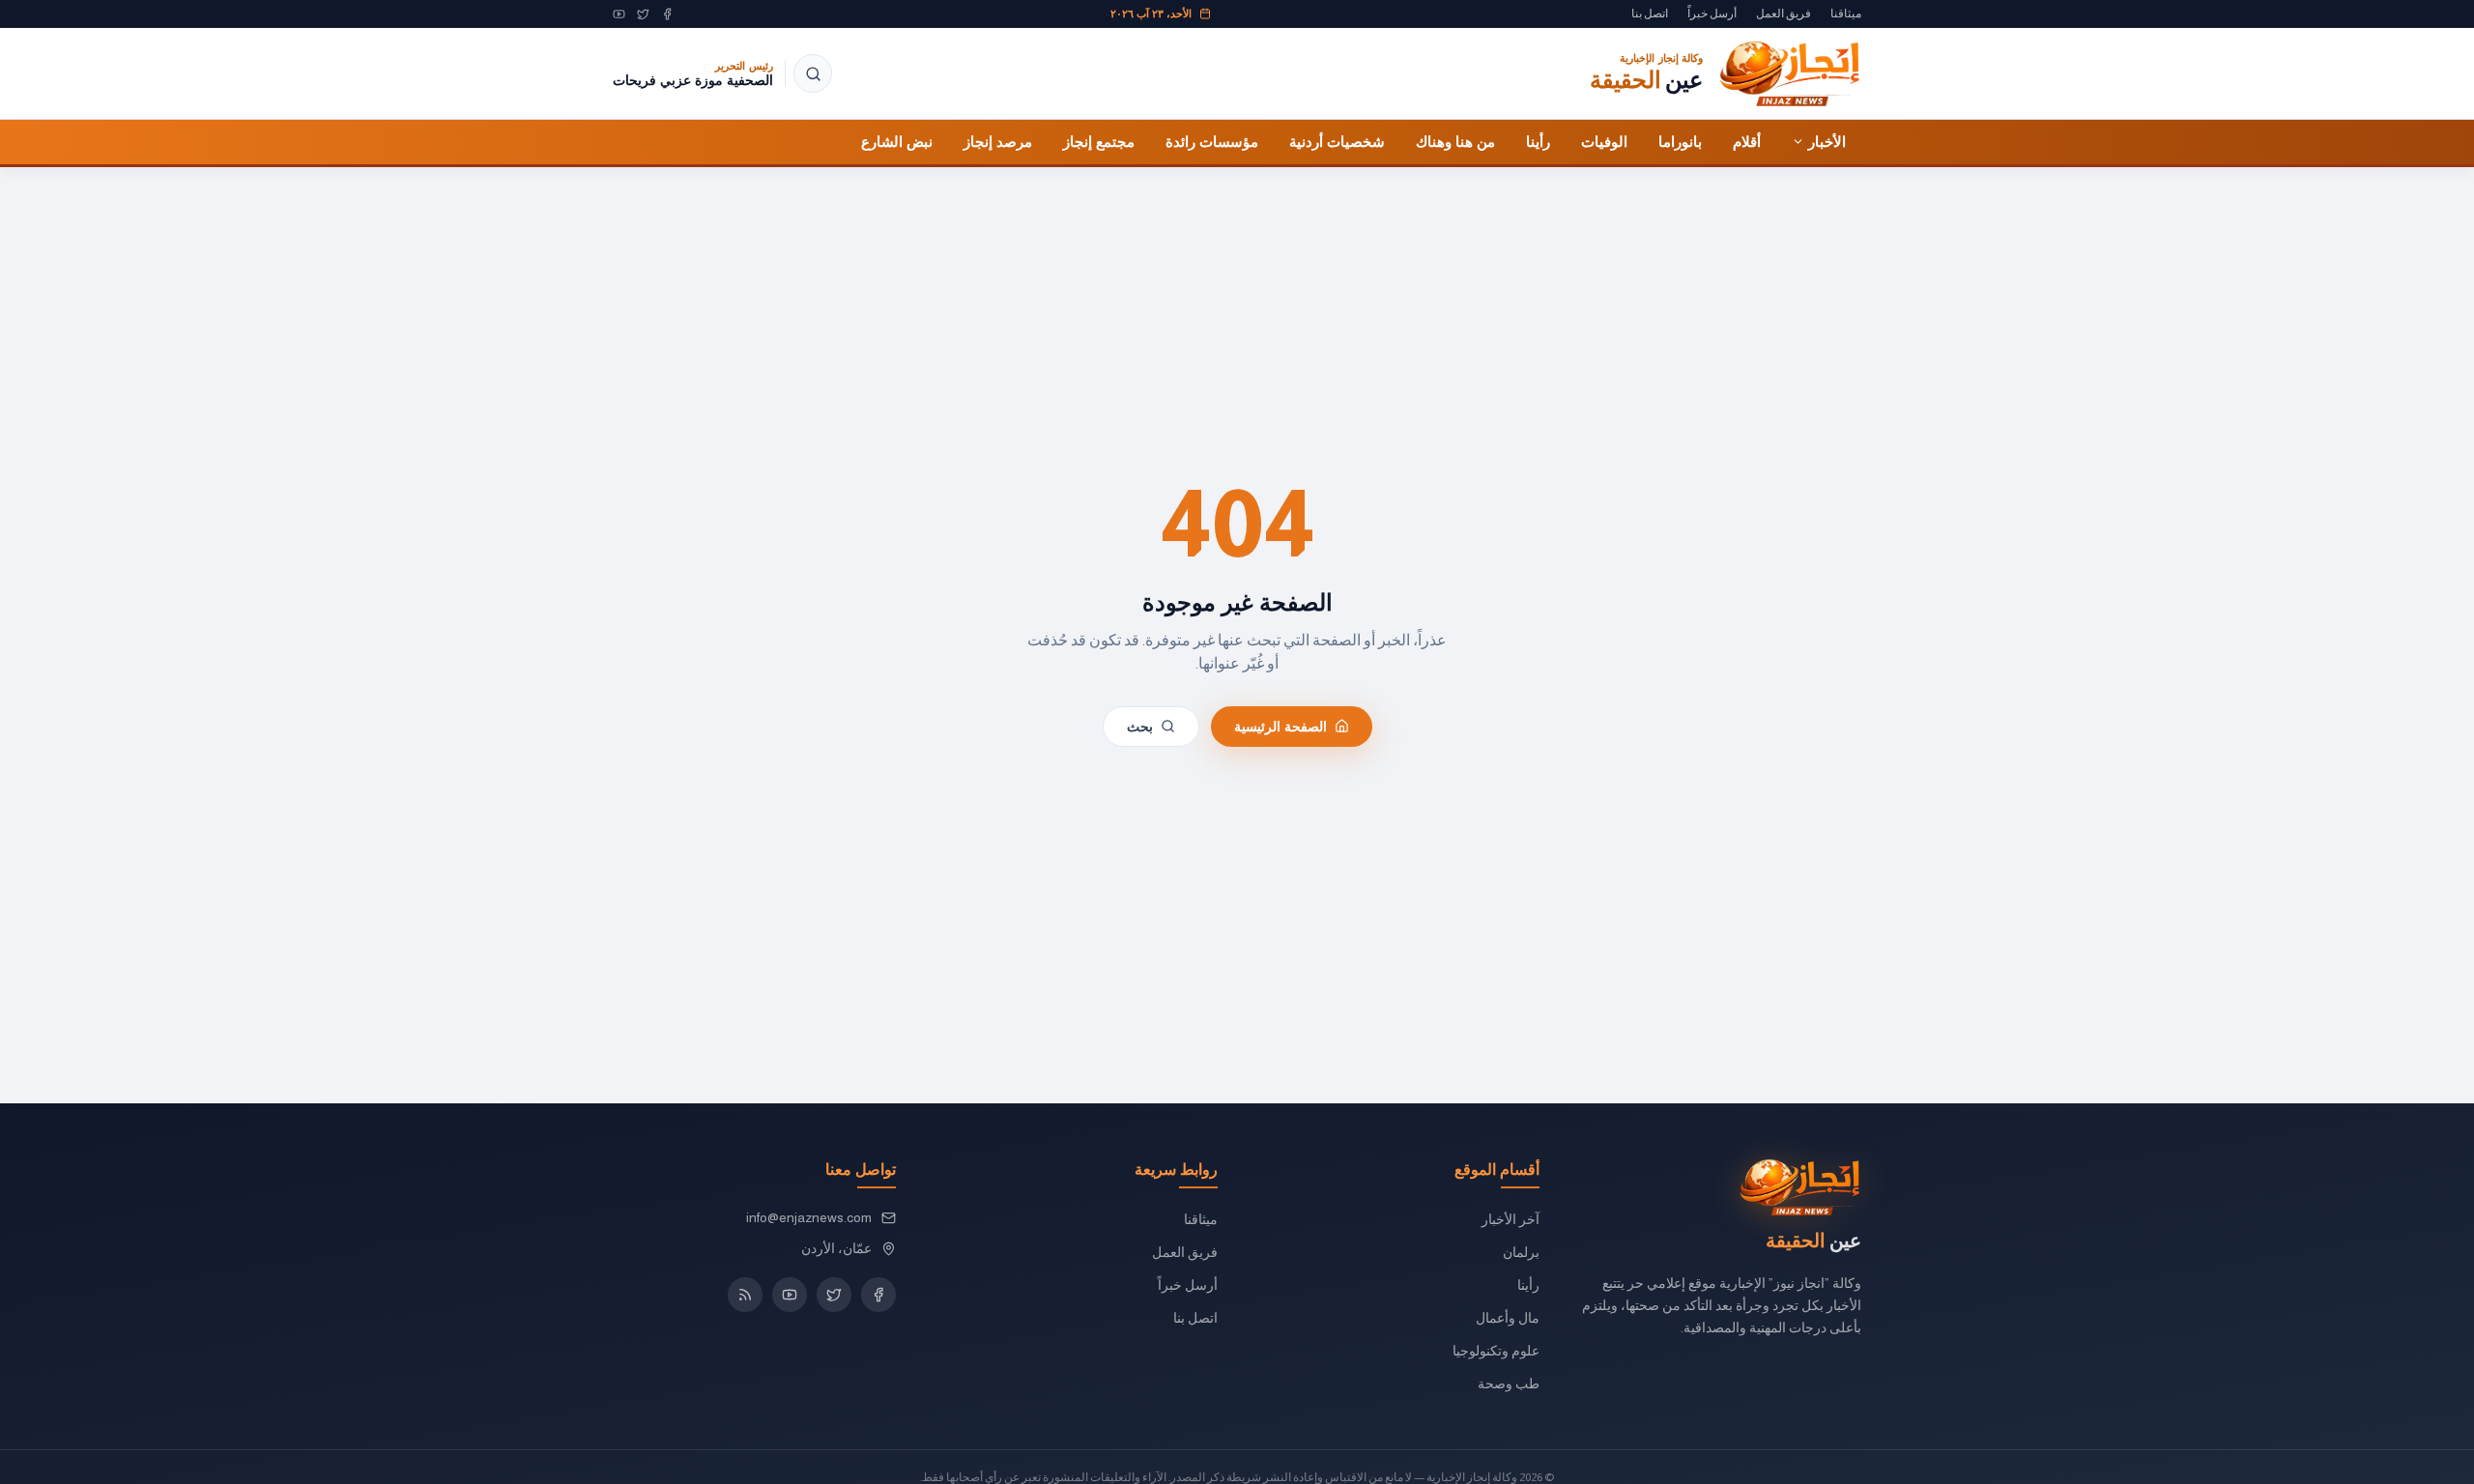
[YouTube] (619, 14)
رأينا (1538, 141)
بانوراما (1680, 141)
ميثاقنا (1846, 14)
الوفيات (1604, 141)
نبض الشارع (897, 141)
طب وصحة (1509, 1384)
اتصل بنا (1650, 14)
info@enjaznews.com (809, 1217)
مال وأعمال (1508, 1318)
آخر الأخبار (1510, 1219)
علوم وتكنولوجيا (1496, 1351)
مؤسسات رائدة (1212, 141)
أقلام (1747, 141)
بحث (1140, 726)
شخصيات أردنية (1337, 141)
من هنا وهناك (1455, 141)
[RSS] (745, 1295)
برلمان (1521, 1252)
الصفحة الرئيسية (1280, 726)
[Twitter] (643, 14)
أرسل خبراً (1712, 14)
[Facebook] (667, 14)
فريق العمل (1784, 14)
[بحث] (813, 73)
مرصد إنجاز (998, 141)
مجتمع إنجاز (1099, 141)
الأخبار (1827, 141)
